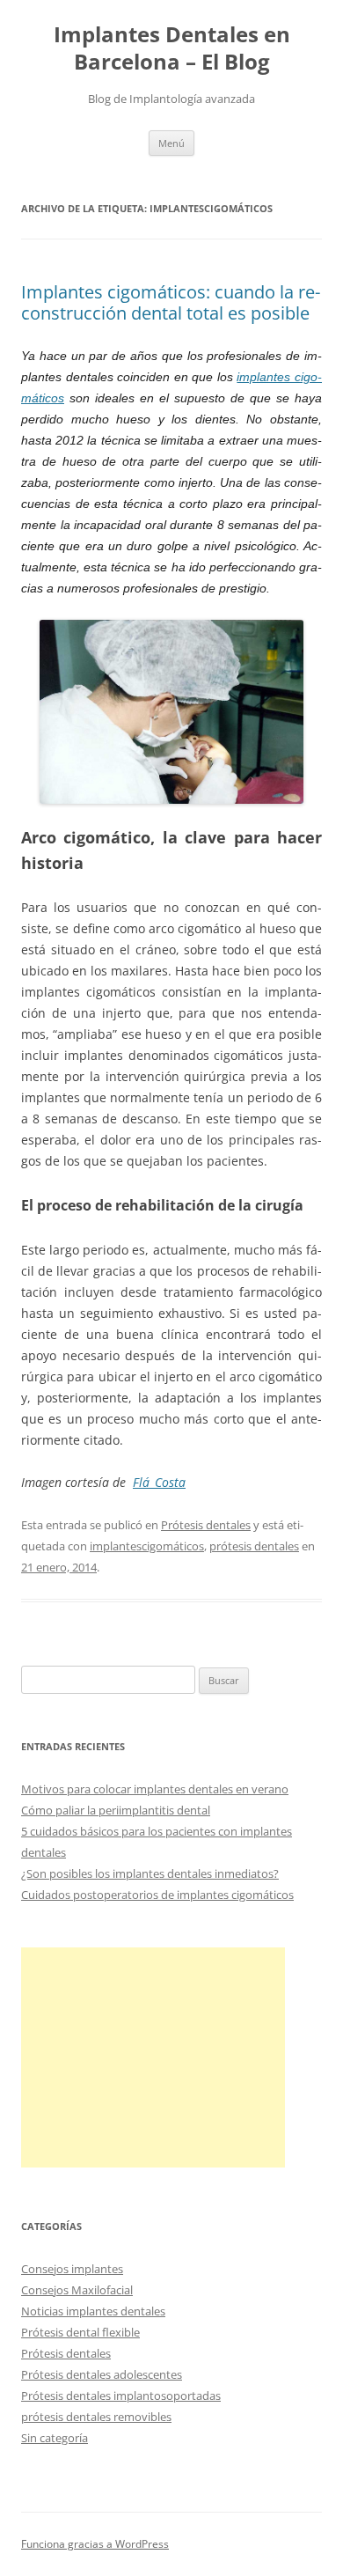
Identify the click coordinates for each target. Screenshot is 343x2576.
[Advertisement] (153, 2057)
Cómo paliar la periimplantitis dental (116, 1810)
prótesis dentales (254, 1546)
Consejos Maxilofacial (77, 2290)
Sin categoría (55, 2438)
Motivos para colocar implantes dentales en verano (155, 1789)
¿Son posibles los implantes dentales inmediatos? (150, 1873)
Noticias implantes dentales (93, 2311)
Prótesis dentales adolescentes (102, 2374)
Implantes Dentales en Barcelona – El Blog (172, 48)
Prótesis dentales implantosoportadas (121, 2396)
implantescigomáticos (147, 1546)
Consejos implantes (72, 2269)
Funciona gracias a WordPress (95, 2544)
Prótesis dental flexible (80, 2332)
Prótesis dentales (206, 1525)
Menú (171, 143)
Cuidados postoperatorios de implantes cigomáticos (157, 1895)
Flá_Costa (159, 1482)
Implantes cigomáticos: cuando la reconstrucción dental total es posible (171, 302)
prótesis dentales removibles (96, 2417)
